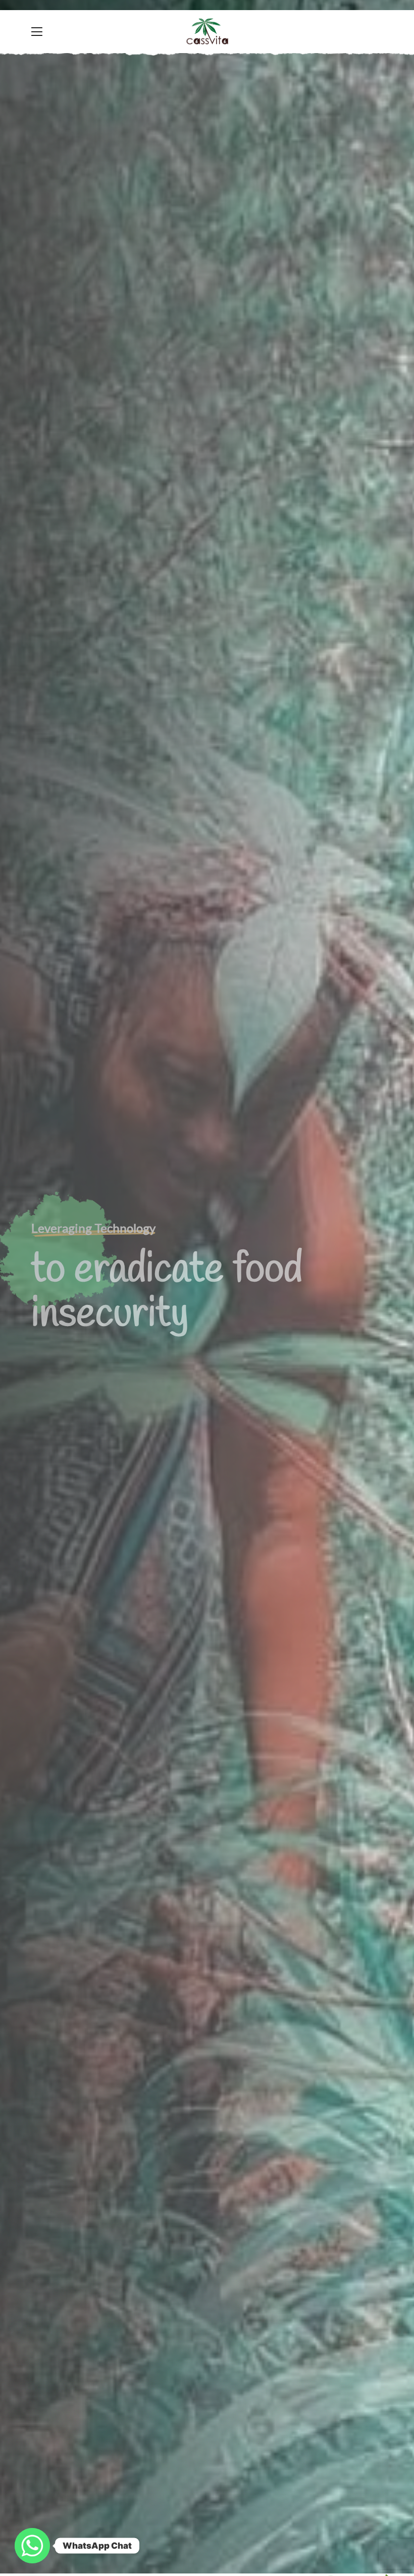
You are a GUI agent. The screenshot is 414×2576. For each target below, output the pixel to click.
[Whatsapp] (32, 2546)
